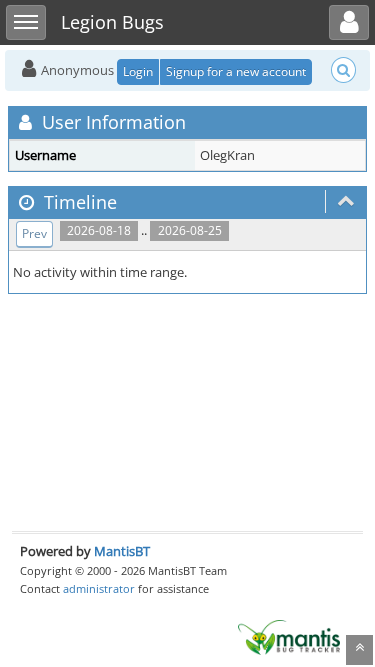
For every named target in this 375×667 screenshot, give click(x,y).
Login (138, 71)
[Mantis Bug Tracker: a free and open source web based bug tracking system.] (289, 636)
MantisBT (122, 551)
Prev (34, 233)
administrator (99, 588)
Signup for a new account (236, 71)
